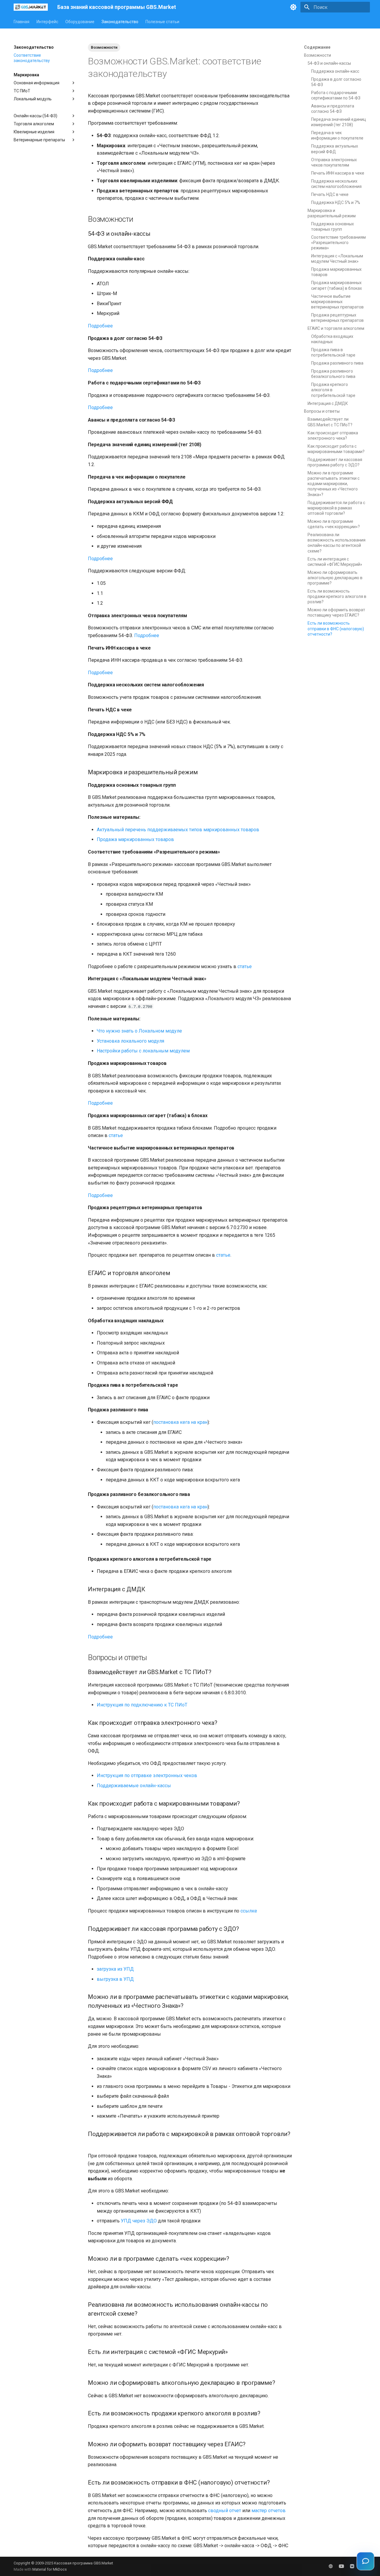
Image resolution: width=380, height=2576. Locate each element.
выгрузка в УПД (115, 1979)
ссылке (249, 1911)
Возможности (104, 47)
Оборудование (80, 22)
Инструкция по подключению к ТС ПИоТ (142, 1705)
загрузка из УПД (115, 1969)
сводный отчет (225, 2511)
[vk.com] (352, 2566)
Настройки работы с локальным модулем (143, 1051)
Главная (22, 22)
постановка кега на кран (180, 1422)
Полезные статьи (162, 22)
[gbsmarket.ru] (331, 2566)
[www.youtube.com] (341, 2566)
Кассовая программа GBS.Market (84, 2563)
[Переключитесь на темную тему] (293, 7)
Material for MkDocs (50, 2569)
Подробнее (100, 326)
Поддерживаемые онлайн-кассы (134, 1786)
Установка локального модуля (130, 1041)
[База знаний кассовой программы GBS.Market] (31, 7)
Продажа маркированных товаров (135, 839)
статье (245, 966)
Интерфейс (47, 22)
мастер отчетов (269, 2511)
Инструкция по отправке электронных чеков (147, 1775)
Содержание (317, 47)
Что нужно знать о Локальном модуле (139, 1031)
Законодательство (120, 22)
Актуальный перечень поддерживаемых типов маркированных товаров (178, 830)
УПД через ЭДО (139, 2221)
